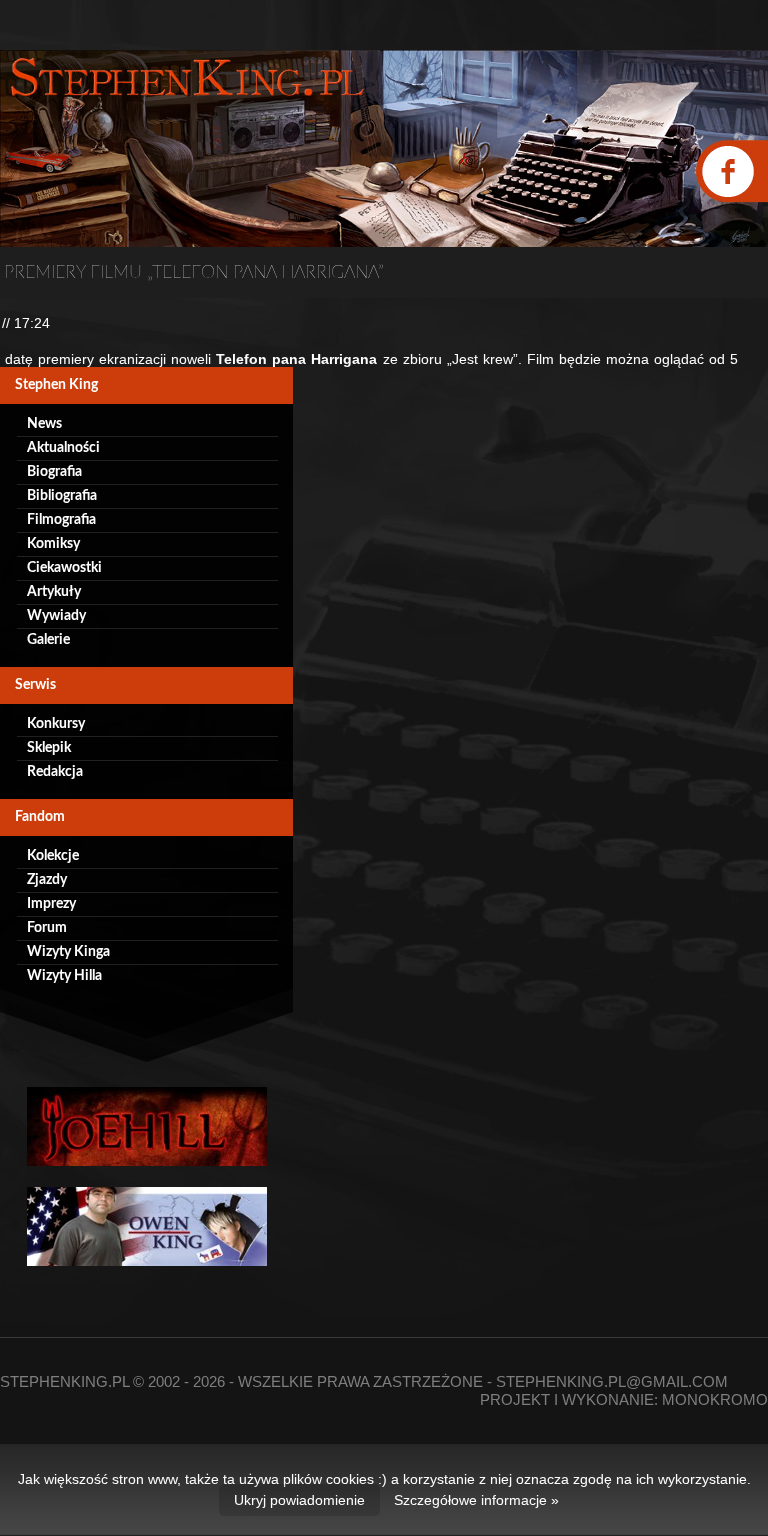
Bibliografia (62, 496)
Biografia (54, 472)
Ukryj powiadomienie (299, 1500)
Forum (47, 928)
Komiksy (53, 544)
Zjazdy (47, 880)
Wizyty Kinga (68, 952)
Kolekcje (53, 856)
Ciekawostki (64, 568)
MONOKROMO (715, 1399)
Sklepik (49, 748)
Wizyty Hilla (64, 976)
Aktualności (63, 448)
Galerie (48, 640)
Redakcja (55, 772)
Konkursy (56, 724)
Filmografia (61, 520)
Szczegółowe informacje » (476, 1500)
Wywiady (56, 616)
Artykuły (54, 592)
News (44, 424)
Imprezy (51, 904)
